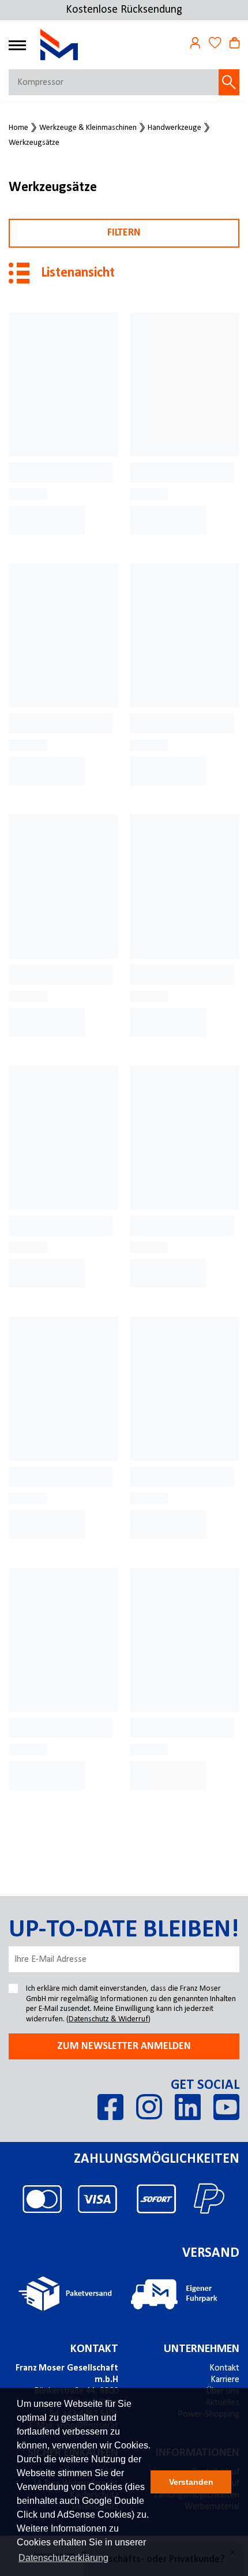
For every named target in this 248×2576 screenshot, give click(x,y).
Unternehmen (202, 2349)
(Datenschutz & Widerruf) (108, 2019)
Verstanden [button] (191, 2482)
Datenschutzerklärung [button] (63, 2558)
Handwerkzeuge (174, 128)
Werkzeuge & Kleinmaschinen (88, 128)
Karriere (225, 2380)
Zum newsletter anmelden (124, 2046)
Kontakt (94, 2349)
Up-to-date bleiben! (124, 1930)
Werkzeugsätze (34, 143)
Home (18, 128)
